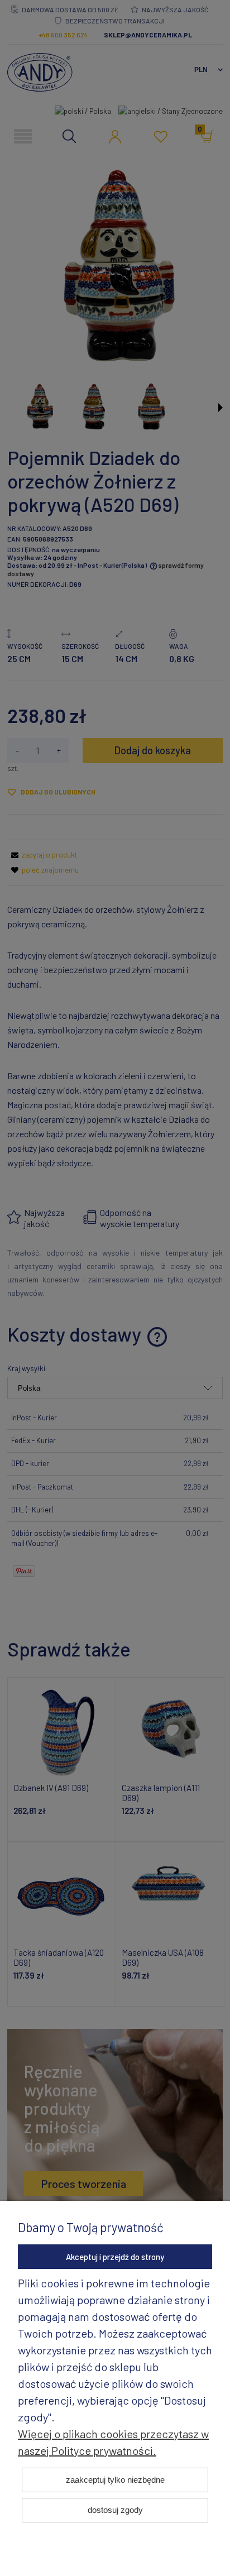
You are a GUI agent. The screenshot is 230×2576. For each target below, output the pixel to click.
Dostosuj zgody (115, 2510)
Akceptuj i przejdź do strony (115, 2257)
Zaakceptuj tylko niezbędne (115, 2480)
